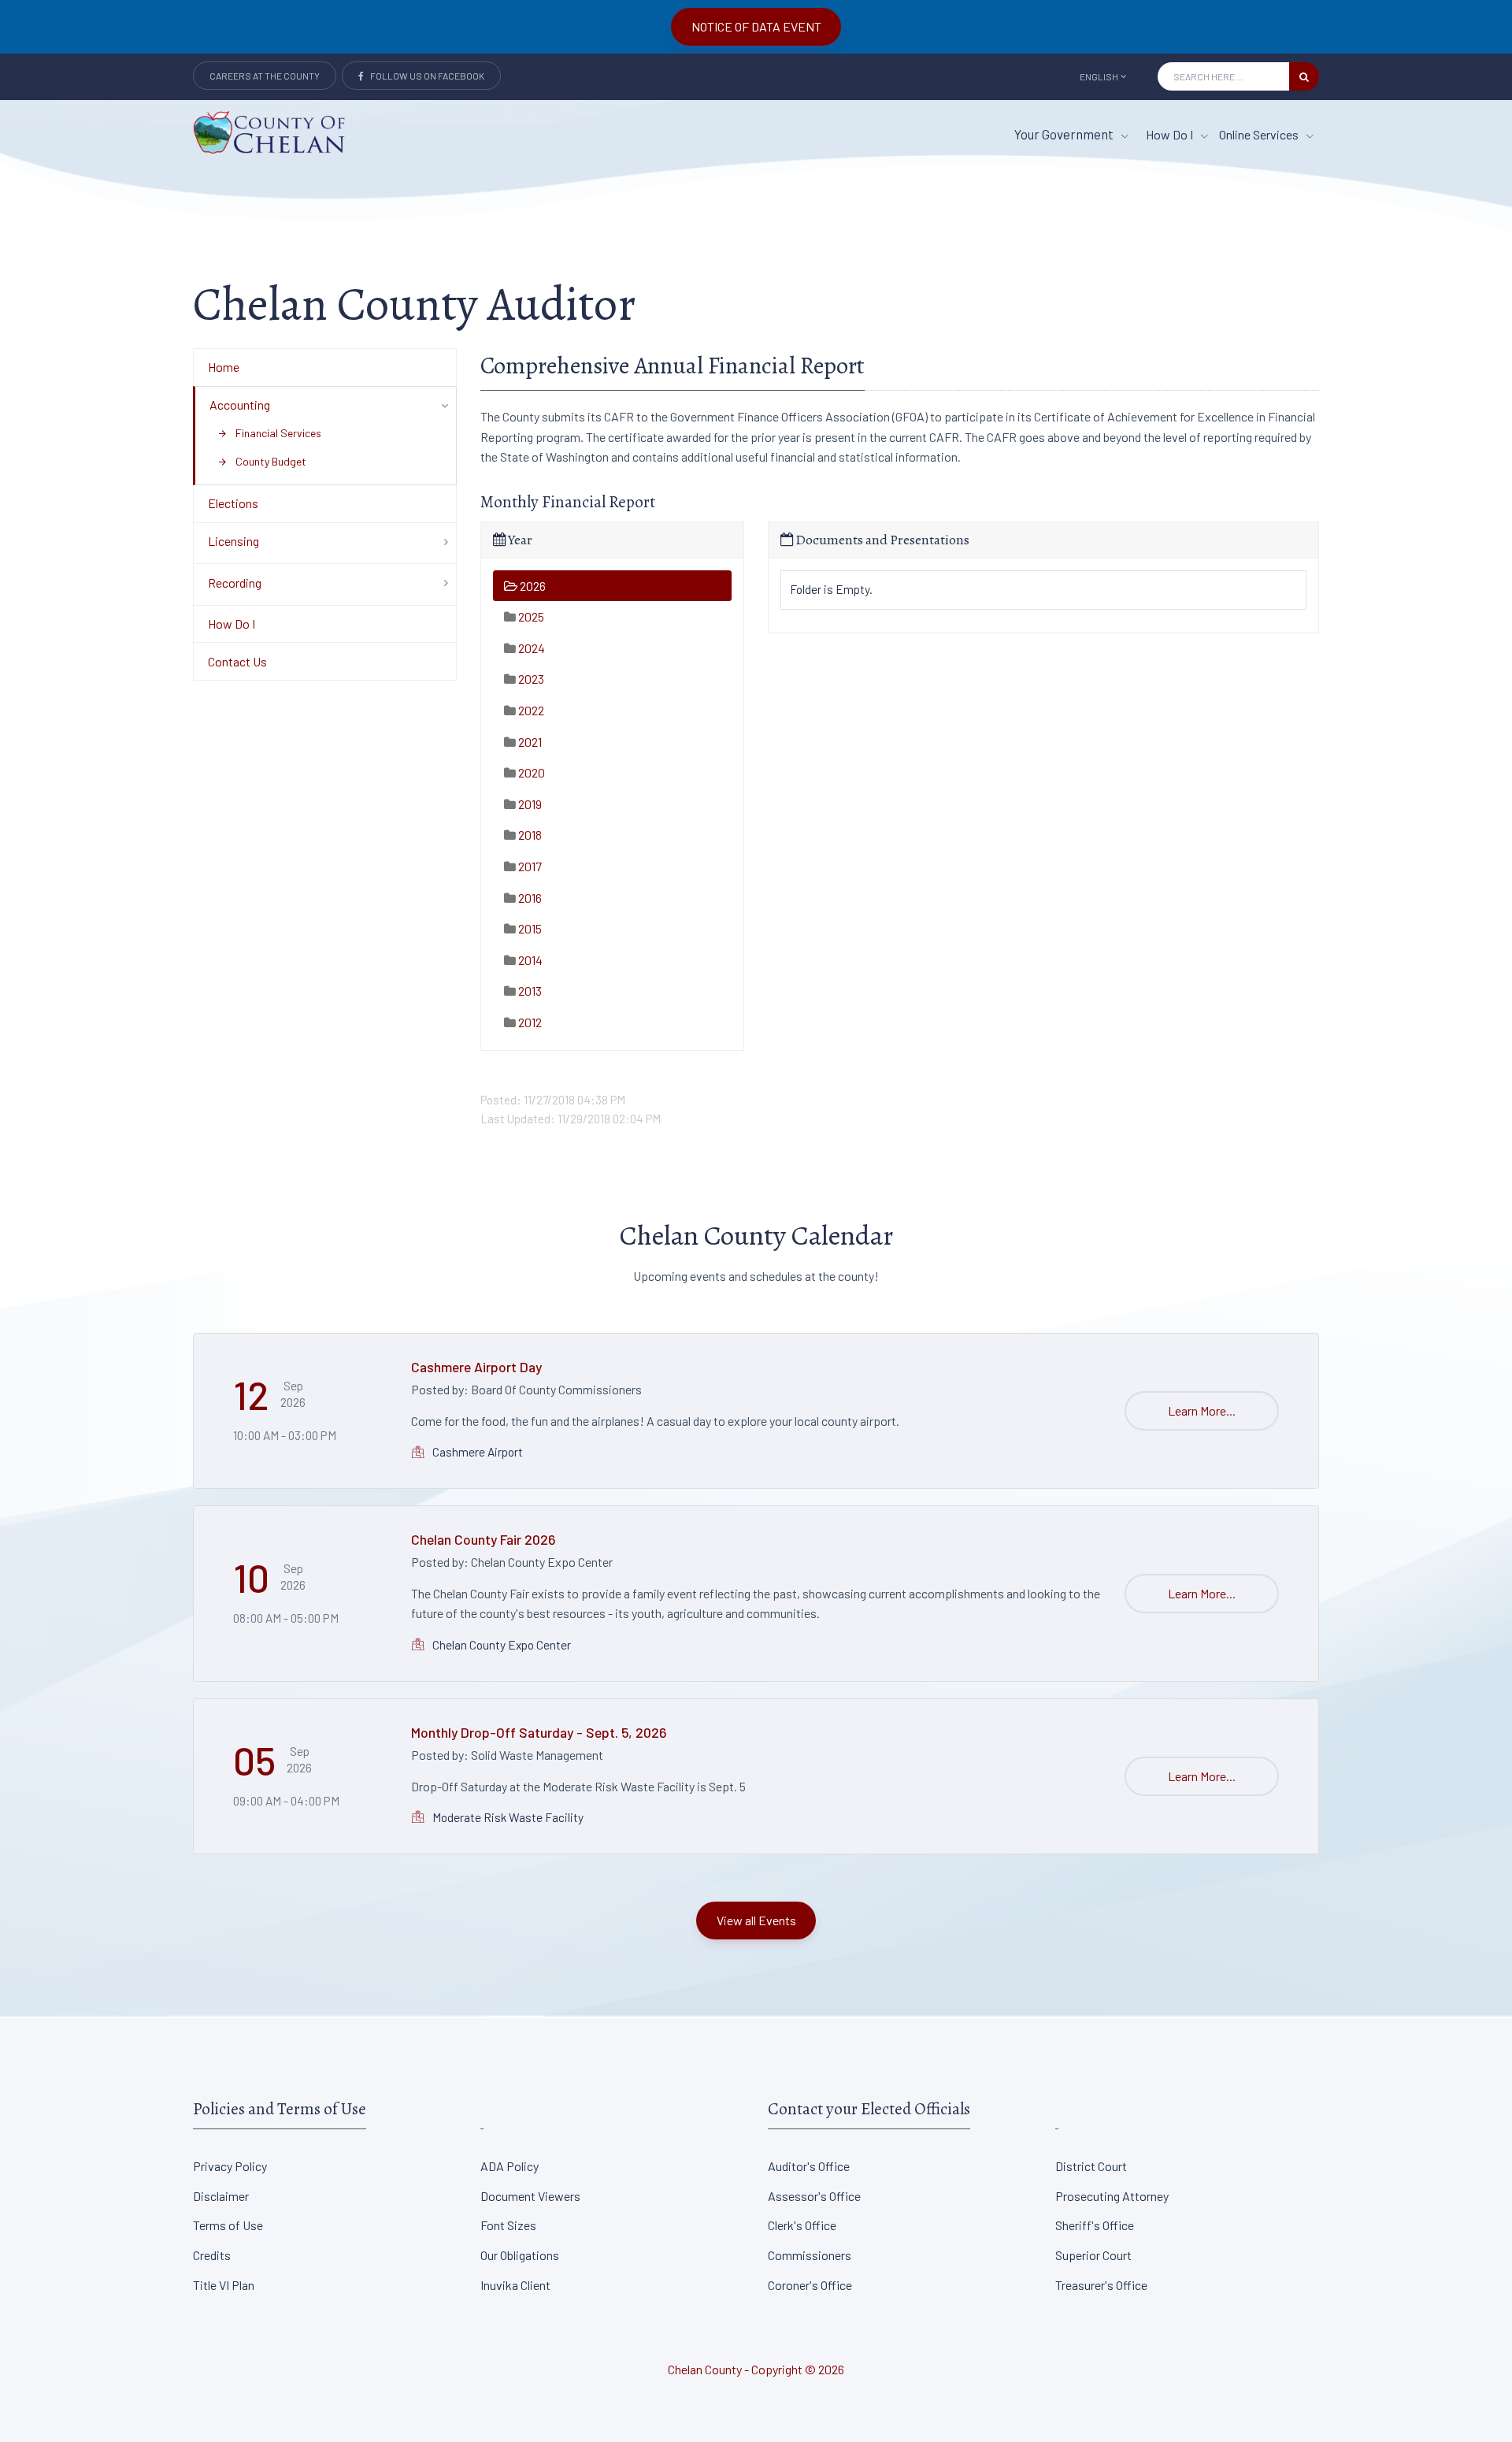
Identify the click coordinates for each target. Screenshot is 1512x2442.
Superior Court (1093, 2255)
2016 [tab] (529, 898)
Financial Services (269, 433)
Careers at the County (265, 76)
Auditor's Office (809, 2166)
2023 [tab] (530, 679)
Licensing (233, 541)
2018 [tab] (529, 835)
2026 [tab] (532, 586)
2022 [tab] (530, 710)
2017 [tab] (529, 866)
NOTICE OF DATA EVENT (756, 26)
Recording (235, 583)
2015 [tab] (529, 928)
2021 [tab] (529, 742)
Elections (233, 503)
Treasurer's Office (1101, 2285)
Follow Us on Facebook (424, 76)
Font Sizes (508, 2225)
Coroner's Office (810, 2285)
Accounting (240, 405)
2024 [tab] (530, 648)
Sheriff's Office (1095, 2225)
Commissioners (810, 2255)
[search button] (1304, 76)
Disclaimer (221, 2196)
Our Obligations (520, 2255)
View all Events (756, 1920)
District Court (1091, 2166)
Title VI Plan (224, 2285)
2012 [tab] (529, 1022)
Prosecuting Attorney (1112, 2196)
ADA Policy (510, 2166)
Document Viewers (530, 2196)
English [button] (1099, 76)
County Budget (262, 461)
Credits (212, 2255)
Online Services (1260, 134)
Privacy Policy (230, 2166)
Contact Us (237, 661)
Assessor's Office (814, 2196)
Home (224, 367)
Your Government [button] (1065, 134)
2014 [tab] (529, 960)
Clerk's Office (802, 2225)
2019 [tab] (529, 804)
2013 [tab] (529, 991)
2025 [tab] (530, 616)
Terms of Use (228, 2225)
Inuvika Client (515, 2285)
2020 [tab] (530, 772)
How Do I (1171, 134)
